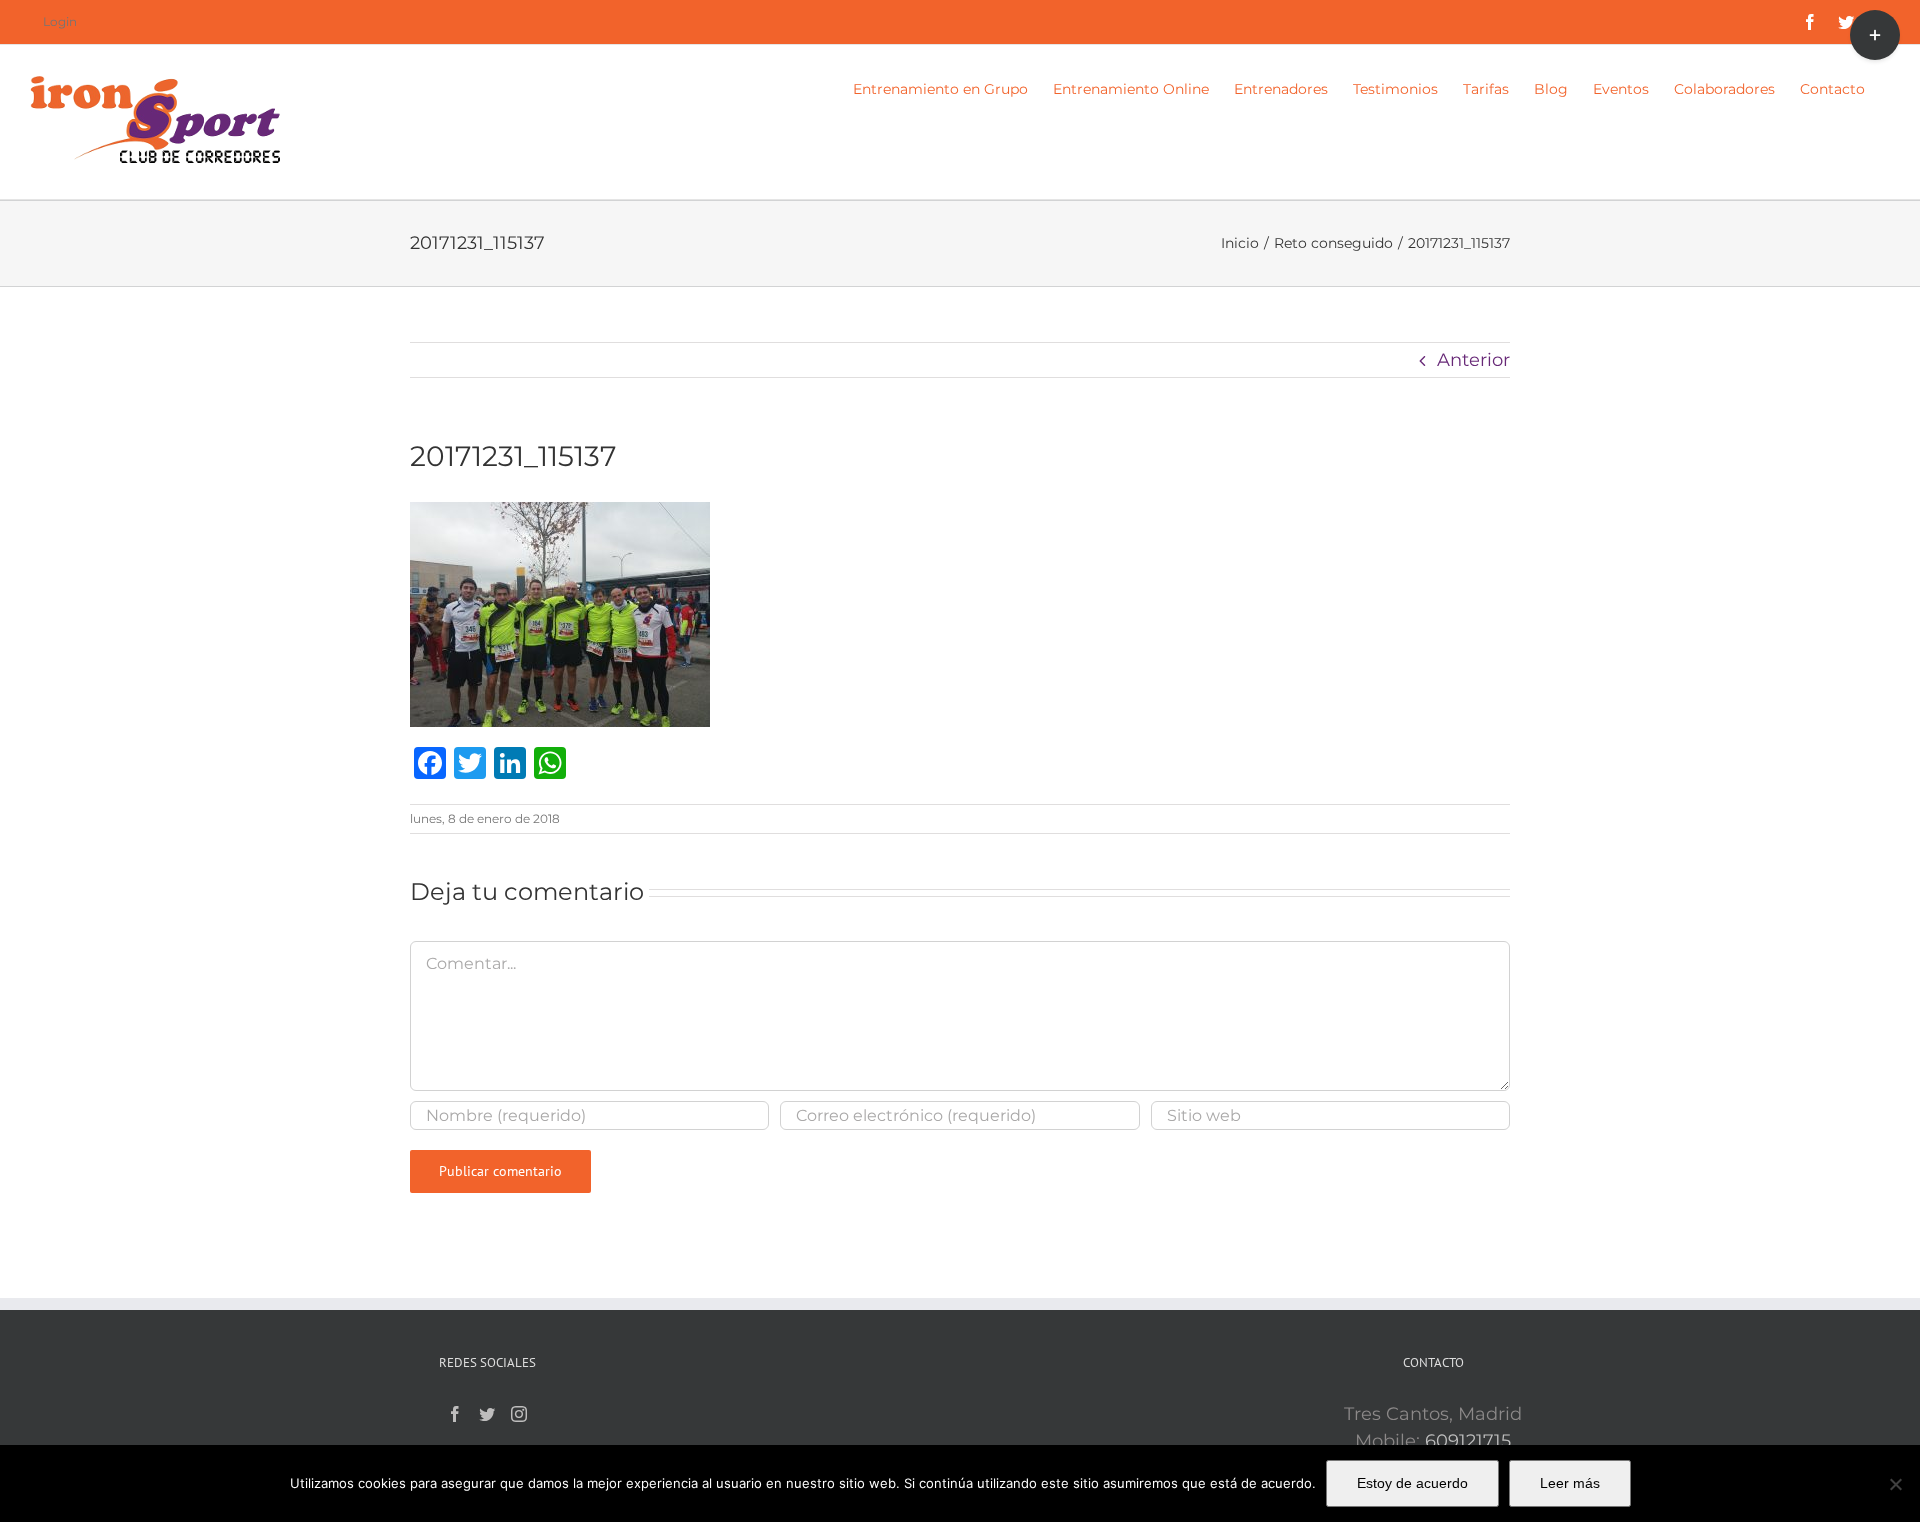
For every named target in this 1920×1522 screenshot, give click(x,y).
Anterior (1473, 360)
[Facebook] (455, 1414)
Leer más (1570, 1483)
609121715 (1468, 1441)
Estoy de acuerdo (1412, 1483)
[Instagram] (519, 1414)
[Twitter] (487, 1414)
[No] (1895, 1484)
